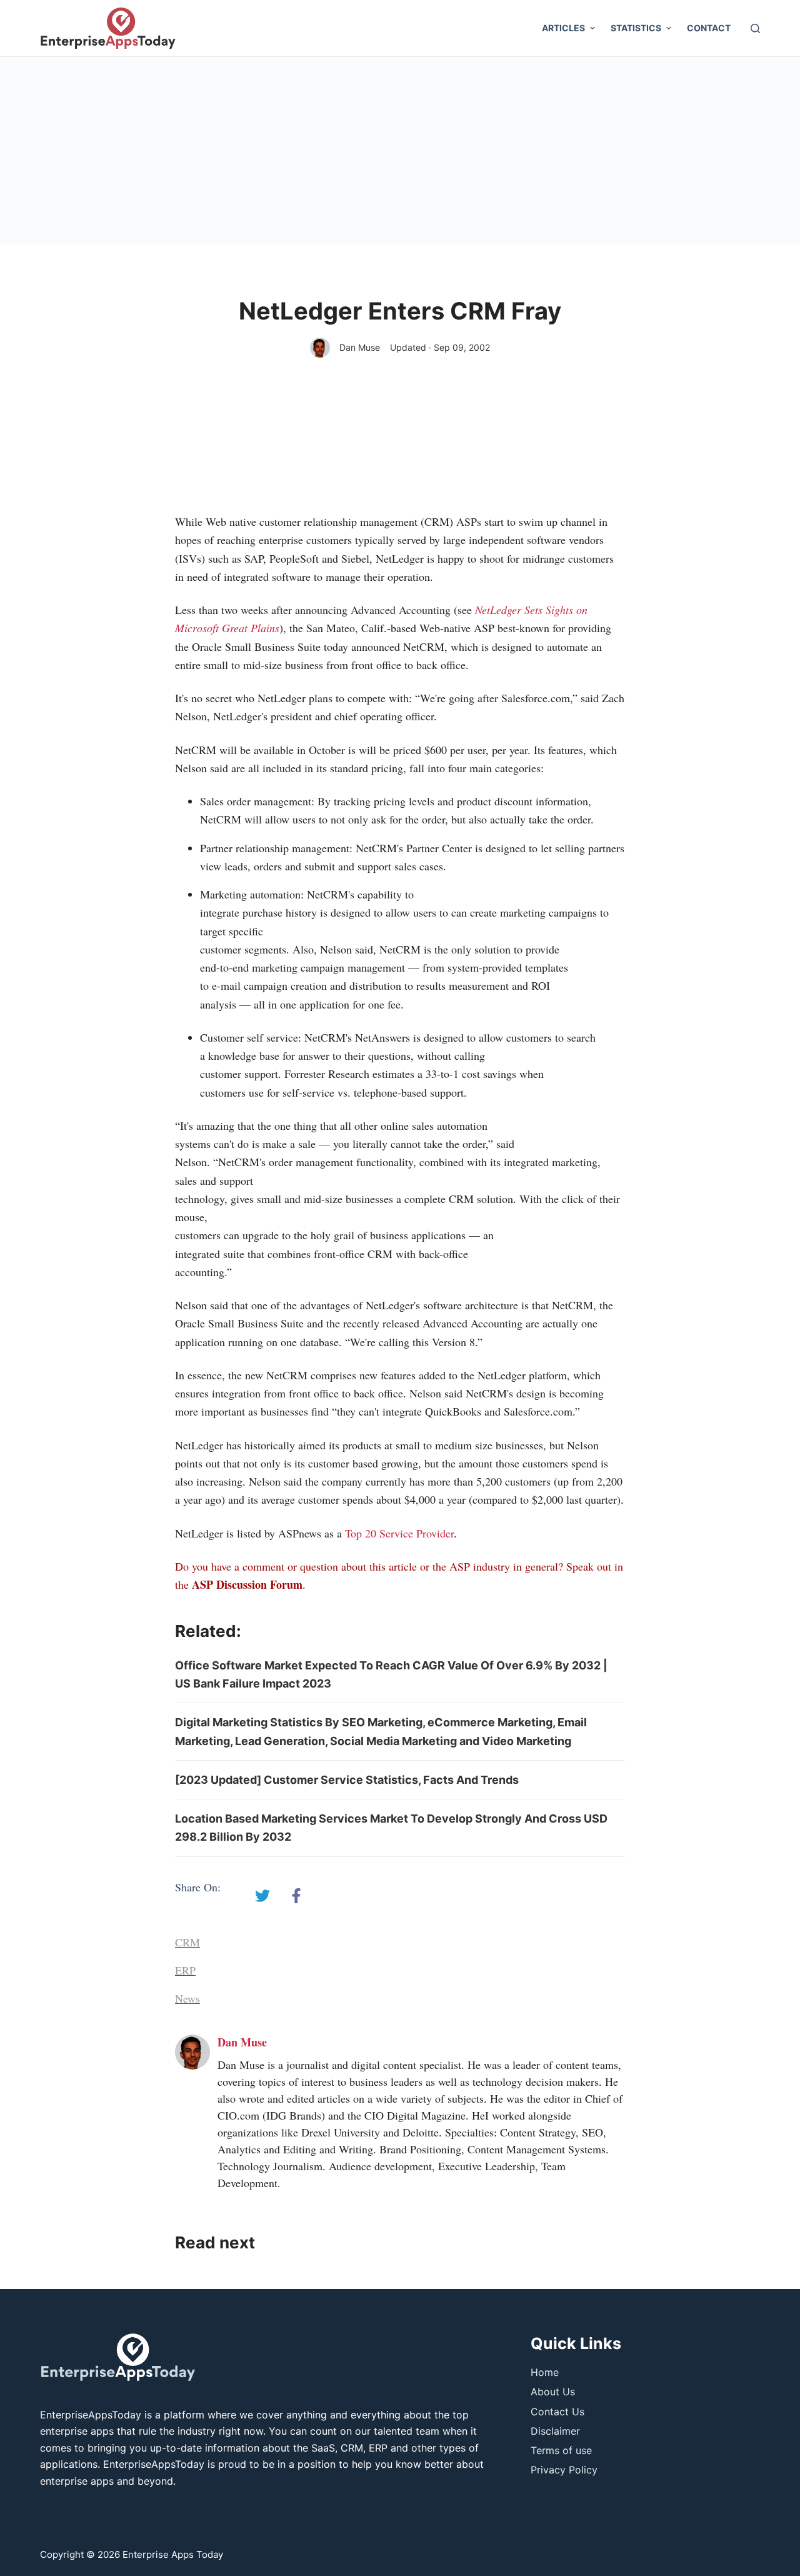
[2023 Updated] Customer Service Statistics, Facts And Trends (347, 1780)
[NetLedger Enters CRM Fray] (262, 1896)
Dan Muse (360, 347)
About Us (553, 2392)
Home (545, 2372)
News (187, 1998)
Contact (709, 28)
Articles (563, 28)
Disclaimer (555, 2431)
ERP (185, 1970)
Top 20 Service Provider (399, 1533)
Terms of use (561, 2450)
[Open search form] (755, 28)
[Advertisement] (400, 151)
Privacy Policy (564, 2470)
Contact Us (557, 2412)
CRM (187, 1942)
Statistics (636, 28)
